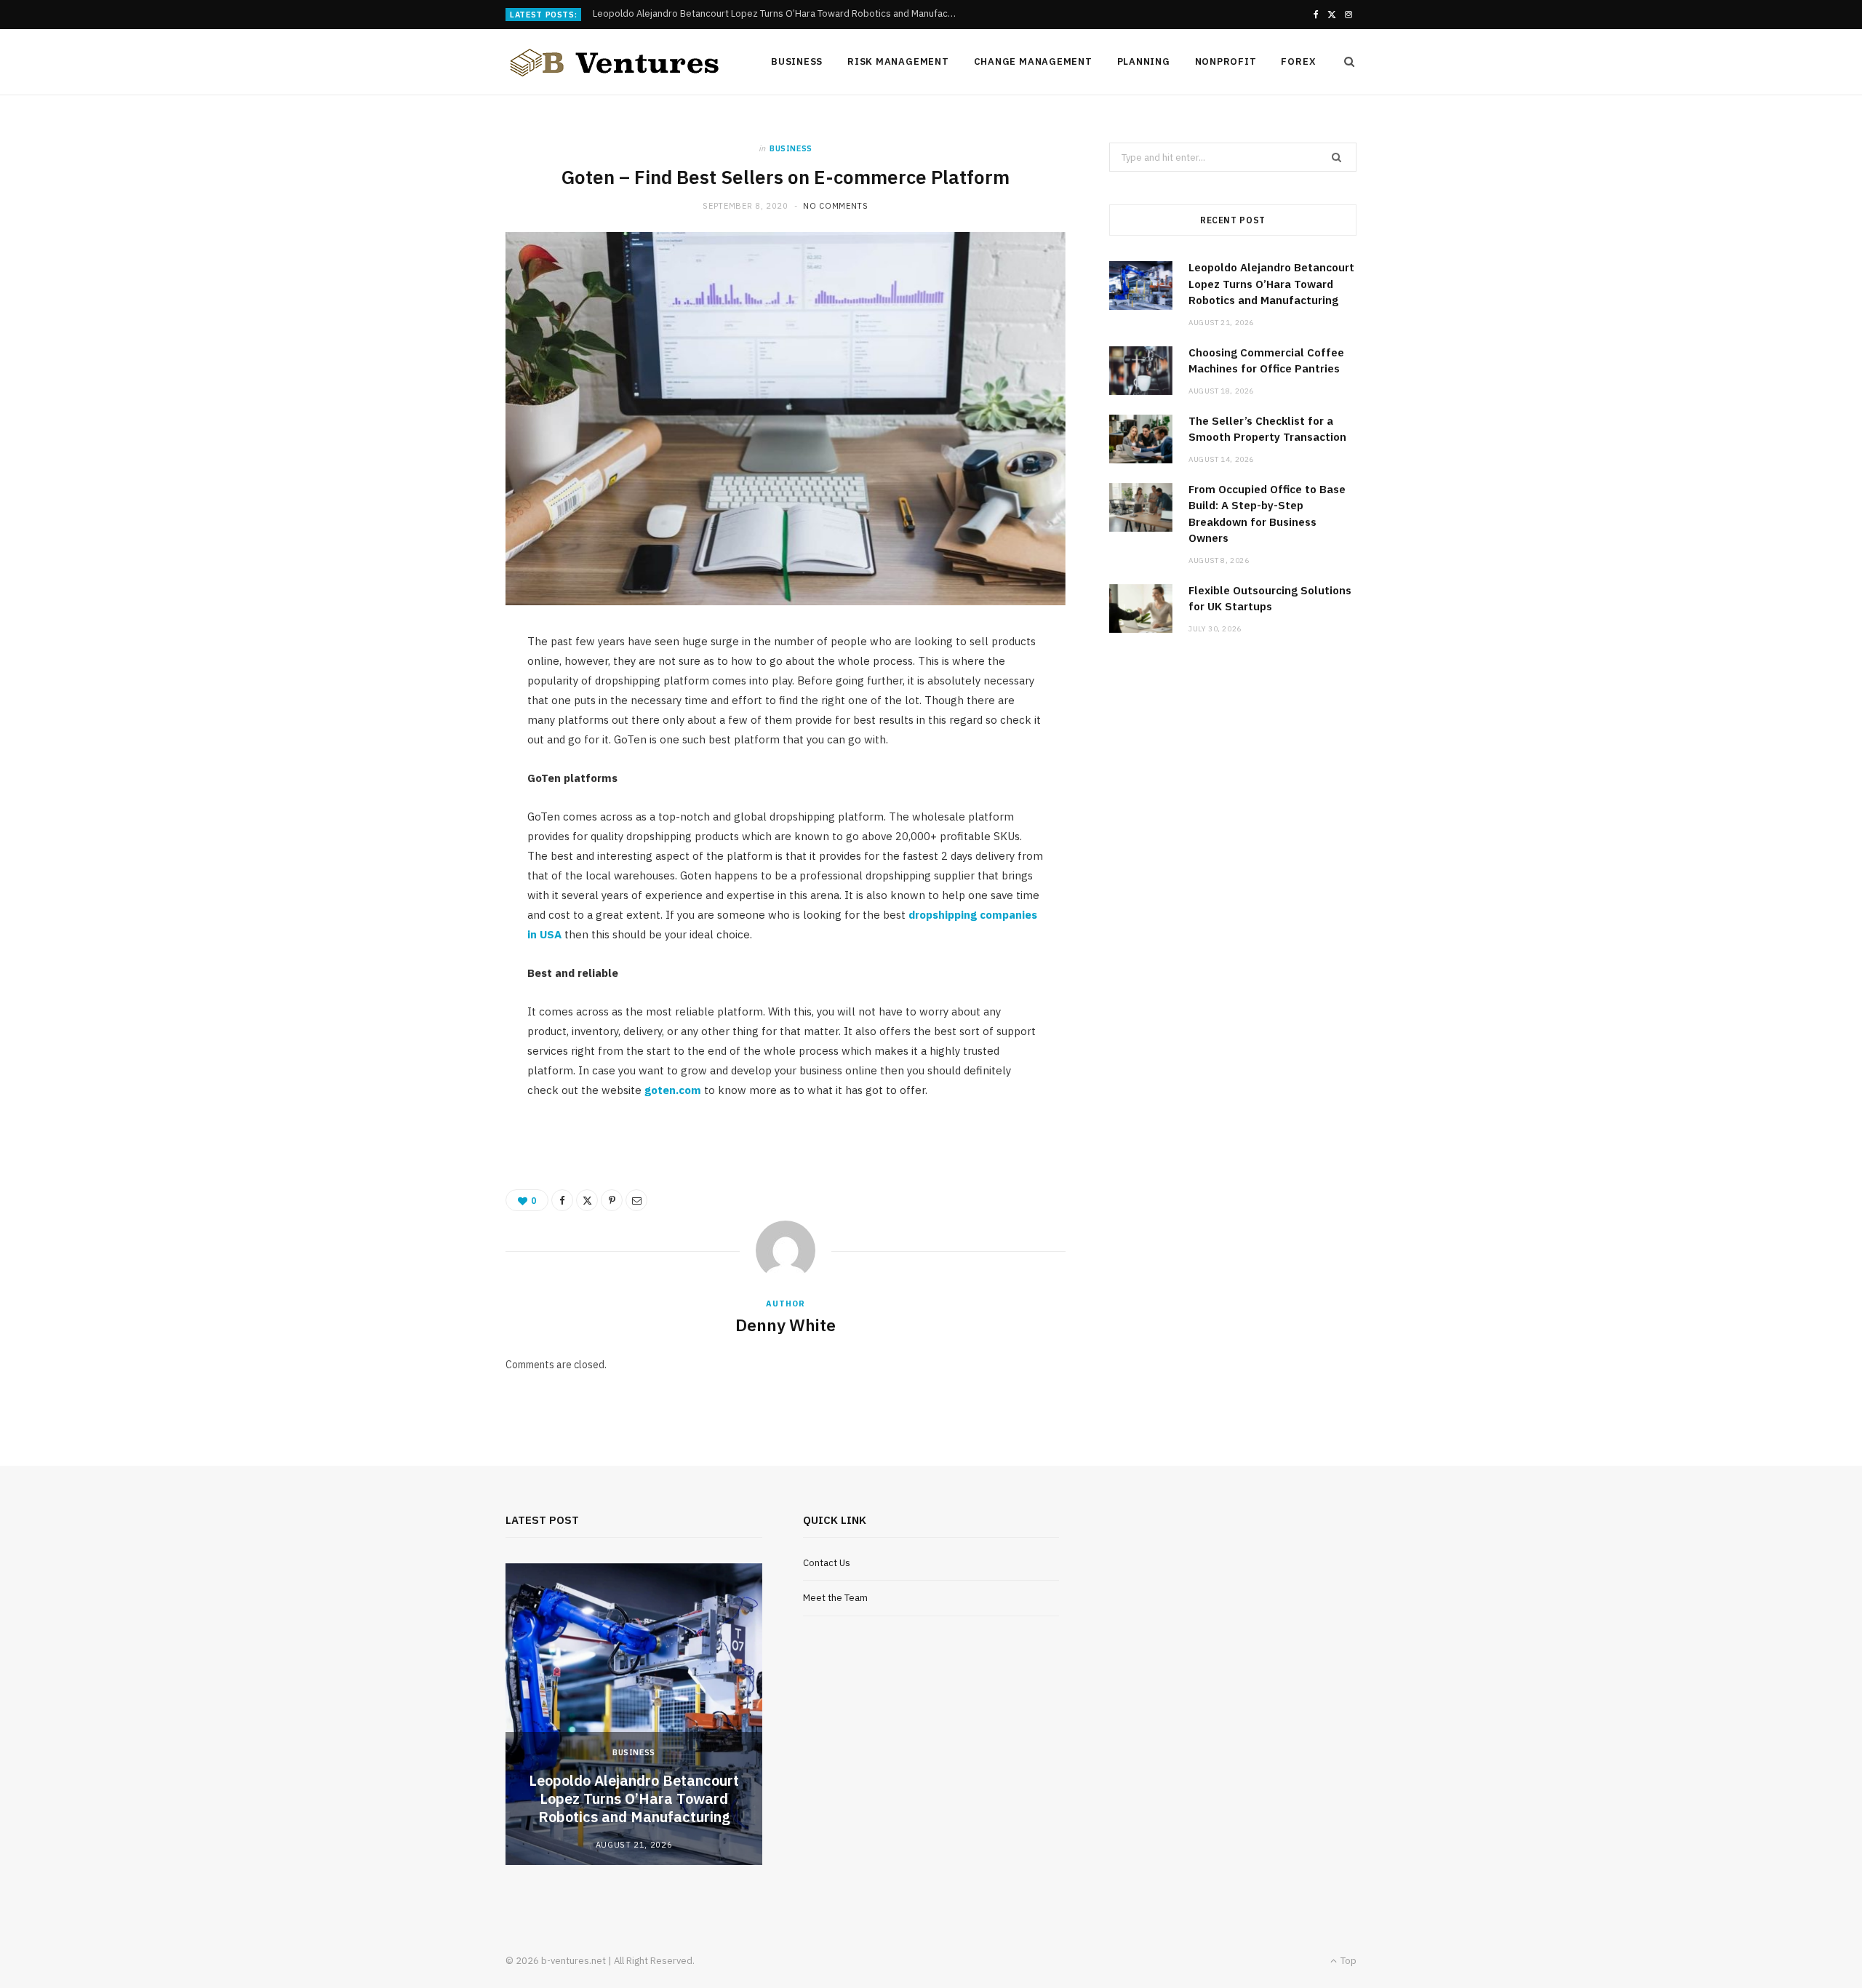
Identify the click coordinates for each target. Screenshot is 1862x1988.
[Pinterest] (612, 1200)
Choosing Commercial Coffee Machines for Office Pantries (719, 14)
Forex (1298, 61)
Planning (1144, 61)
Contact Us (827, 1563)
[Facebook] (562, 1200)
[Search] (1345, 62)
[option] (634, 1714)
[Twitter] (587, 1200)
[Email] (636, 1200)
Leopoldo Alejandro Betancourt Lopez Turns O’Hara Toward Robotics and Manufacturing (1271, 284)
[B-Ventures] (615, 63)
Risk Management (898, 61)
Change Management (1033, 61)
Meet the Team (835, 1598)
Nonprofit (1226, 61)
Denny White (786, 1325)
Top (1347, 1961)
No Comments (835, 206)
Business (797, 61)
